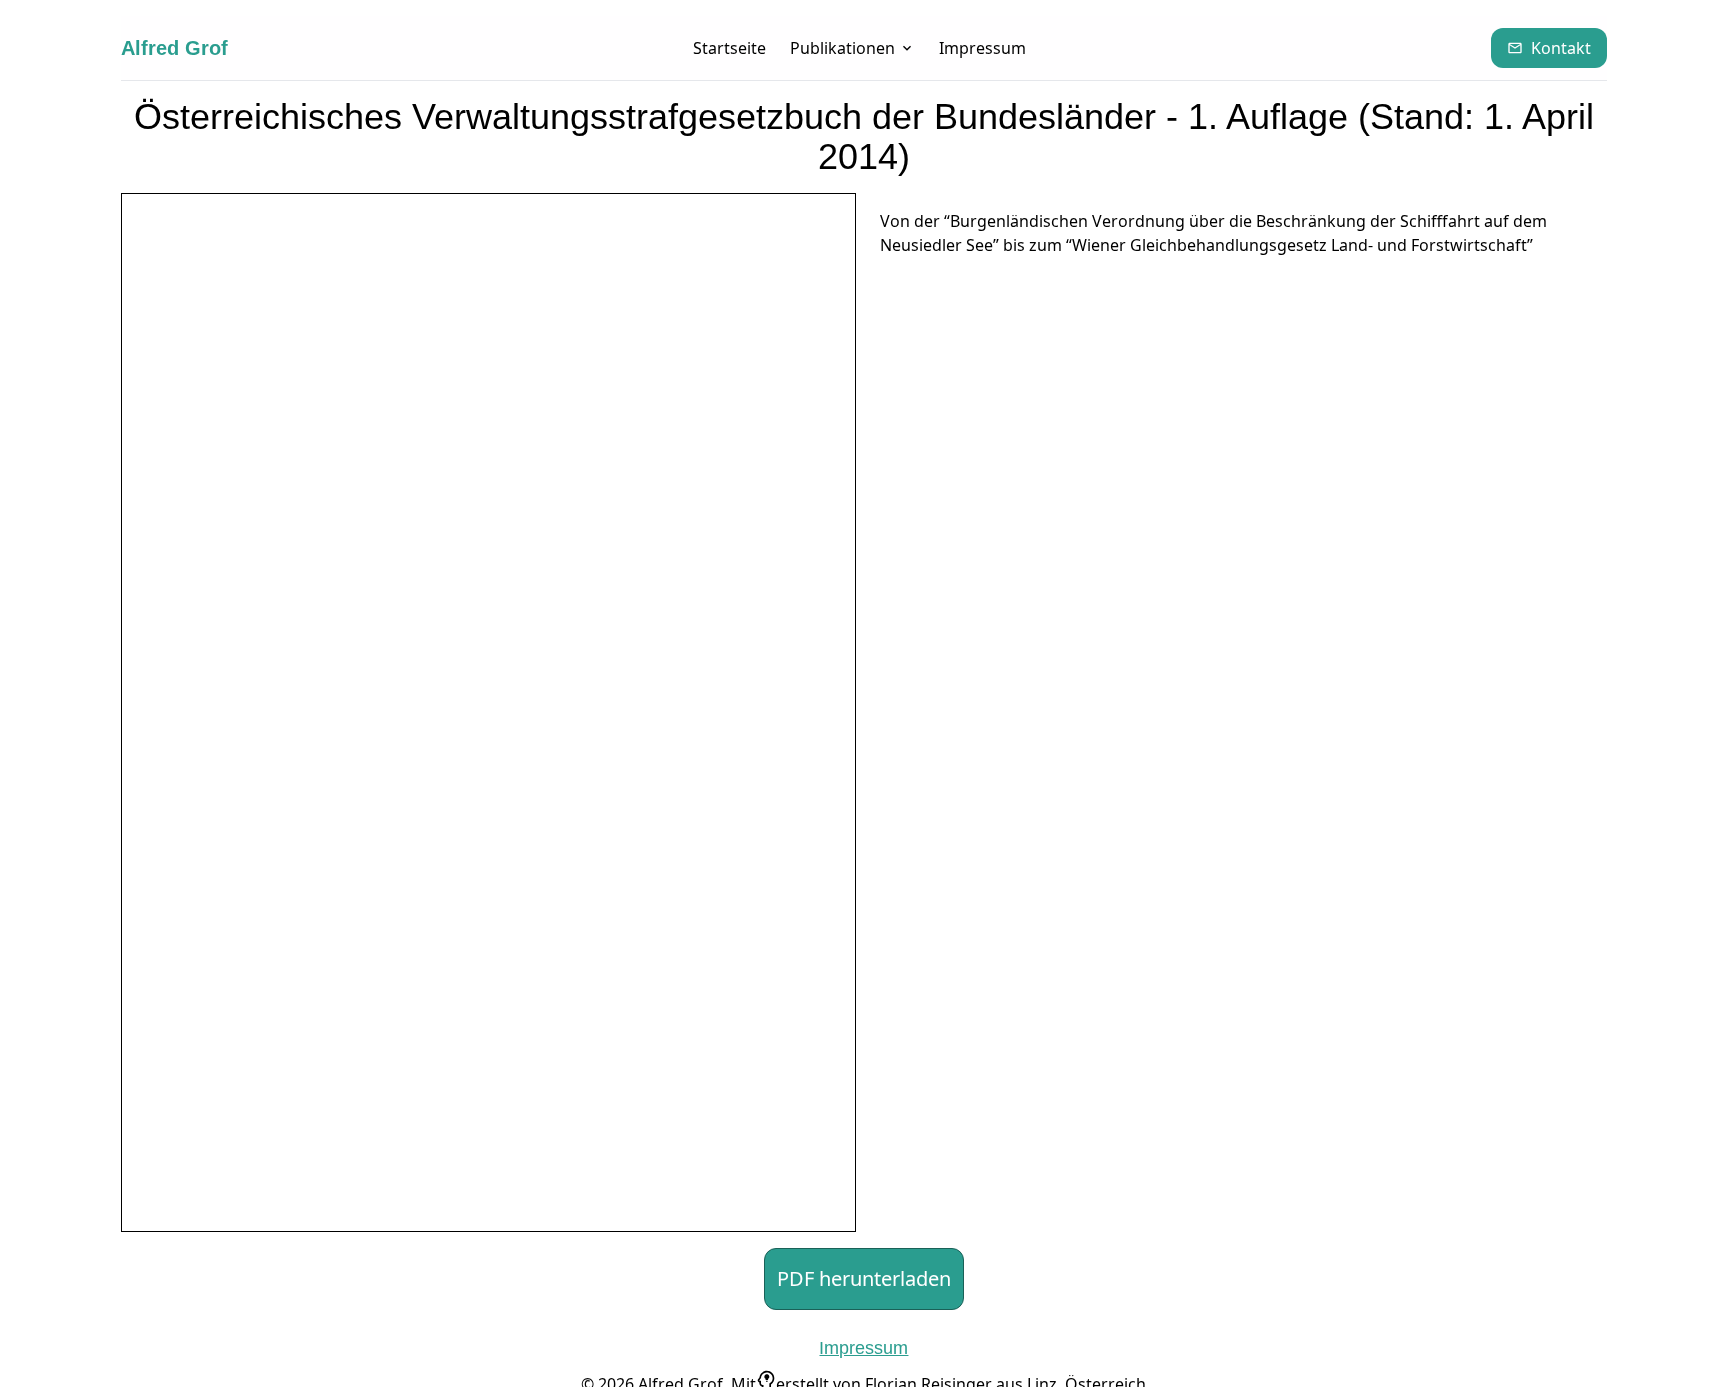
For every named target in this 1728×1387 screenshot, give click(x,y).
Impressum (982, 48)
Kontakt (1561, 48)
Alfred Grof (174, 48)
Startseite (729, 48)
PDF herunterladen (864, 1278)
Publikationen (842, 48)
